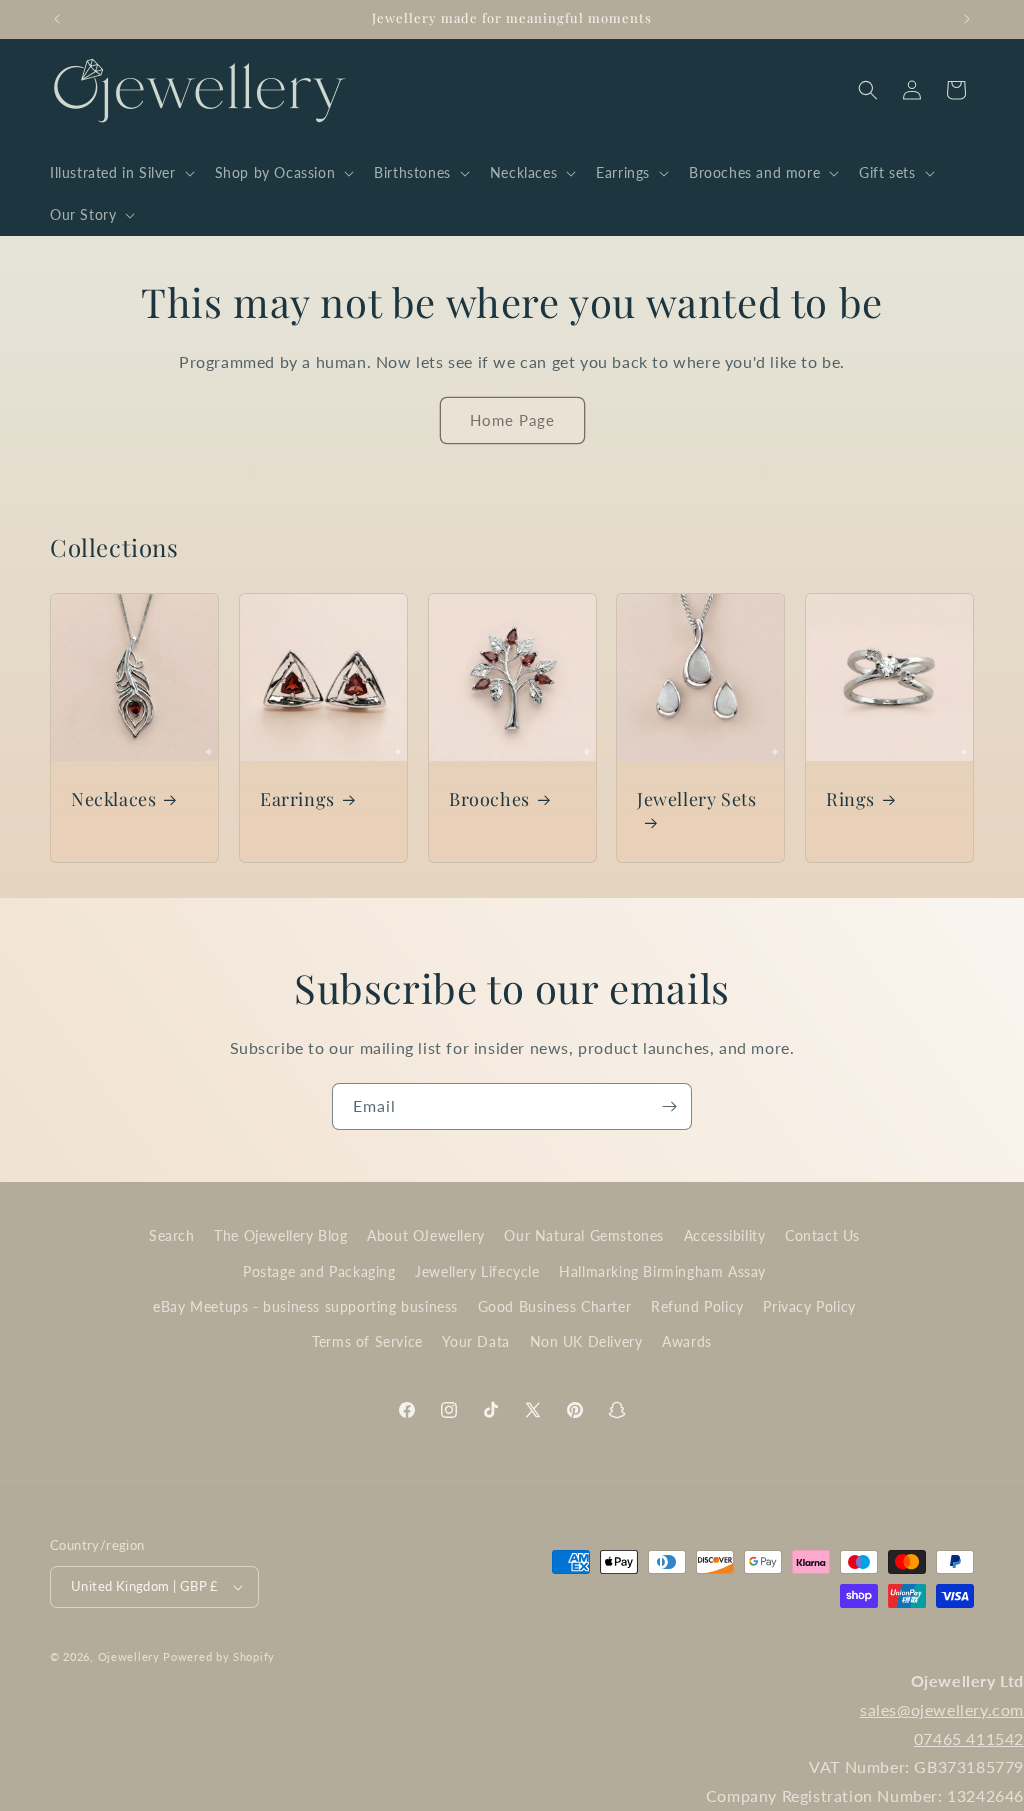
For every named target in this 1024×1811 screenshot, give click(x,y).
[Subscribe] (669, 1106)
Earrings (297, 799)
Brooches (489, 799)
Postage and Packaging (319, 1271)
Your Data (475, 1341)
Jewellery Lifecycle (477, 1271)
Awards (687, 1341)
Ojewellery (129, 1656)
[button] (120, 173)
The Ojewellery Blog (280, 1235)
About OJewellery (426, 1235)
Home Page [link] (512, 420)
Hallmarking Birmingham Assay (662, 1271)
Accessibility (725, 1235)
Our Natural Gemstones (584, 1235)
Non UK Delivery (586, 1341)
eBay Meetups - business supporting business (305, 1306)
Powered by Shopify (219, 1656)
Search (172, 1235)
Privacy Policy (809, 1306)
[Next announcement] (967, 19)
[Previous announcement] (57, 19)
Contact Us (822, 1235)
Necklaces (113, 799)
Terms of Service (367, 1341)
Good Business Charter (555, 1306)
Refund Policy (697, 1306)
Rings (850, 799)
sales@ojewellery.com (942, 1709)
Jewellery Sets (696, 799)
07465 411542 (969, 1738)
